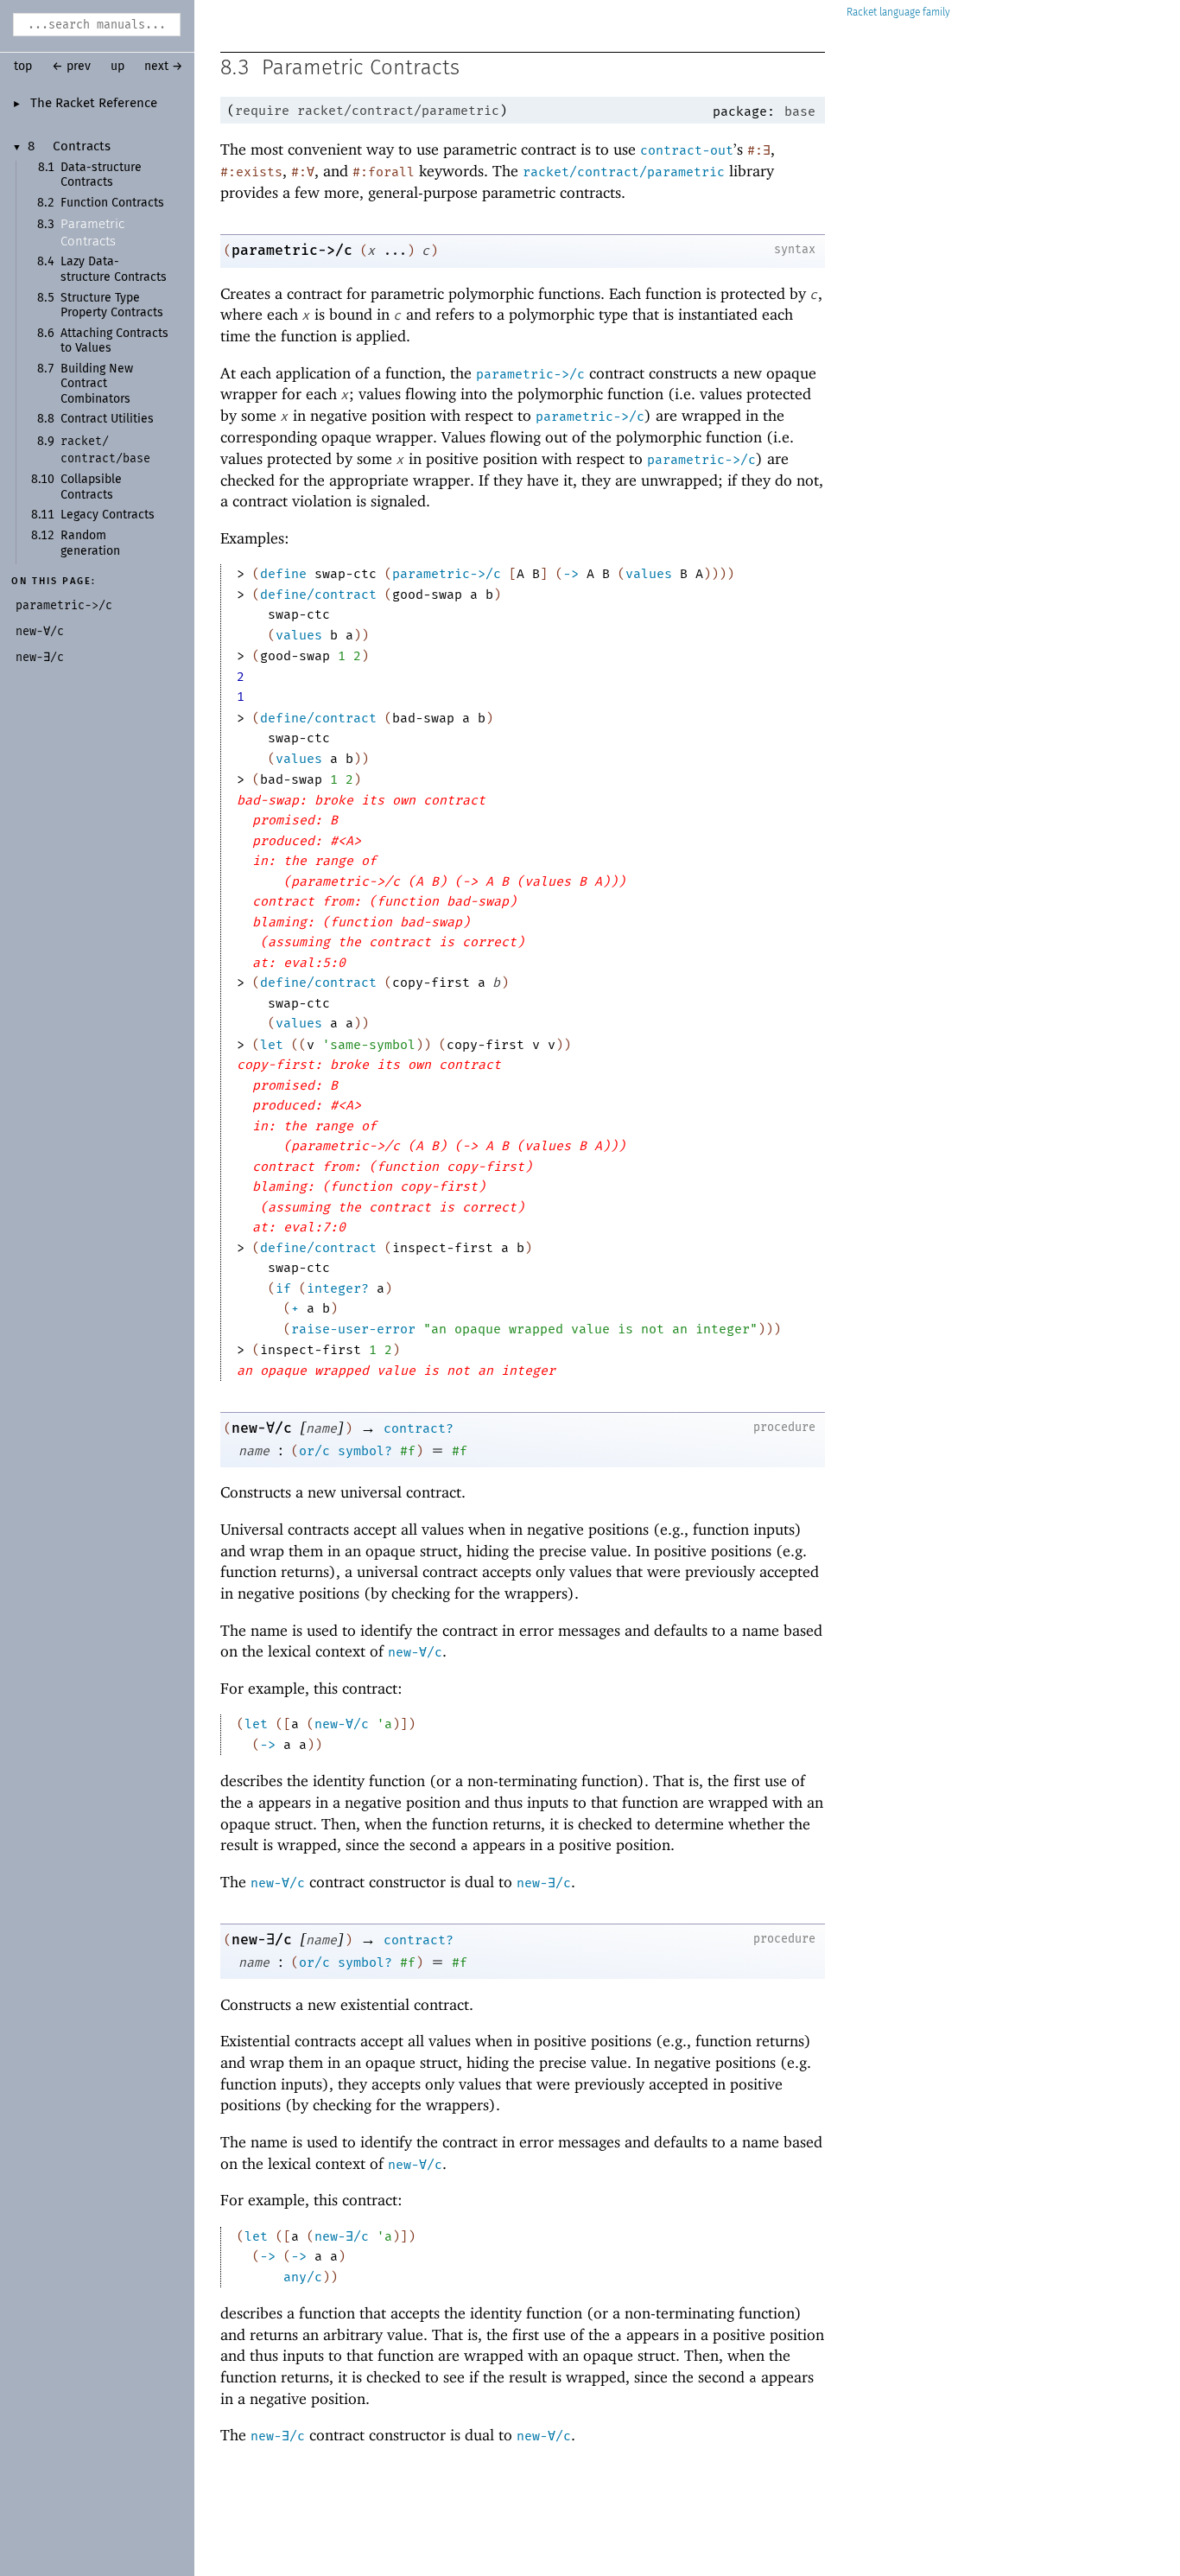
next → (164, 67)
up (117, 67)
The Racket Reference (94, 104)
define (283, 574)
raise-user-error (353, 1329)
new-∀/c (262, 1428)
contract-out (687, 150)
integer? (338, 1288)
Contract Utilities (107, 419)
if (283, 1288)
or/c (314, 1451)
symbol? (365, 1451)
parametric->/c (292, 250)
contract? (419, 1428)
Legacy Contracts (108, 515)
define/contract (318, 595)
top (23, 67)
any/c (303, 2277)
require (262, 111)
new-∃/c (544, 1883)
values (649, 574)
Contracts (82, 147)
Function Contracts (112, 203)
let (272, 1045)
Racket (862, 13)
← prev (71, 67)
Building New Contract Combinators (97, 384)
